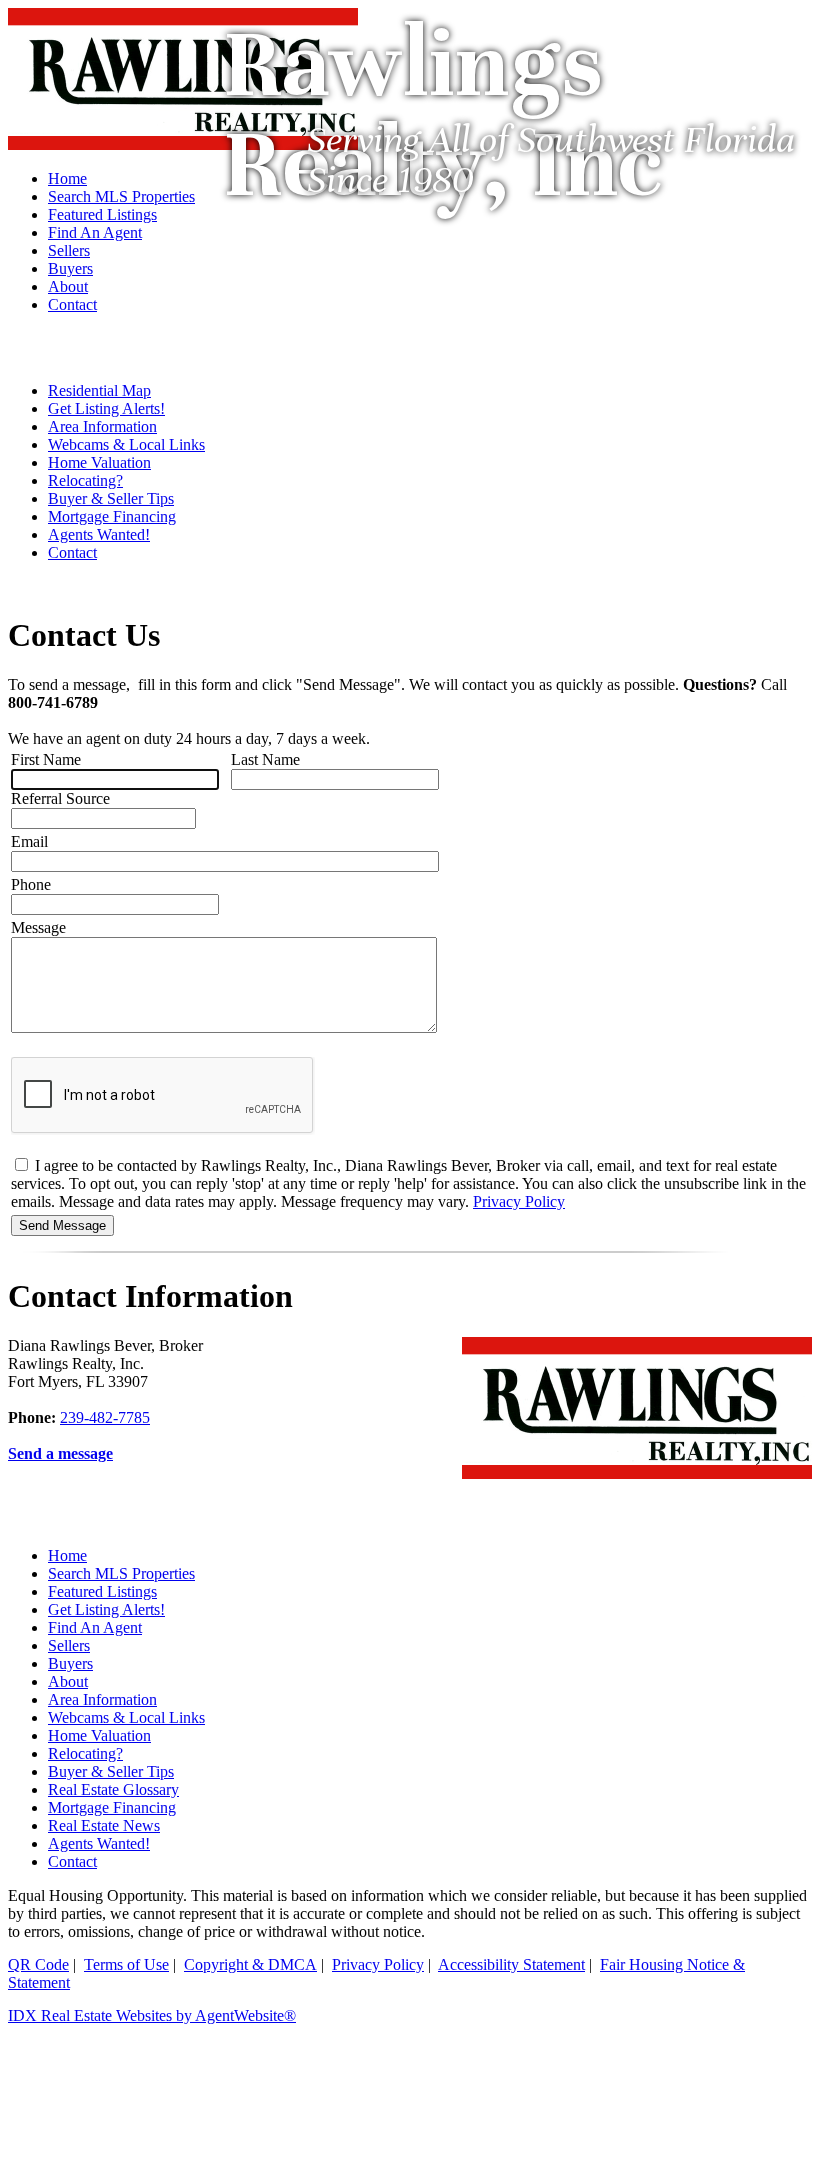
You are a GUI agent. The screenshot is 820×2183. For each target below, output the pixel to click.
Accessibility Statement (511, 1964)
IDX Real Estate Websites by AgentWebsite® (152, 2015)
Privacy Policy (519, 1201)
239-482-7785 (105, 1417)
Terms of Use (126, 1964)
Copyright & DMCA (250, 1964)
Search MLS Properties (121, 1573)
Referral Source (60, 798)
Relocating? (85, 480)
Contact (72, 552)
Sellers (69, 1645)
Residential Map (99, 390)
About (68, 1681)
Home (67, 1555)
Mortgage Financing (112, 516)
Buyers (70, 1663)
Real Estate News (104, 1825)
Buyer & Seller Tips (111, 498)
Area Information (102, 426)
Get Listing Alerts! (106, 408)
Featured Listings (102, 1591)
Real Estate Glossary (113, 1789)
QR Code (38, 1964)
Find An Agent (95, 1627)
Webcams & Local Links (126, 444)
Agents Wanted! (99, 534)
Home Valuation (99, 462)
